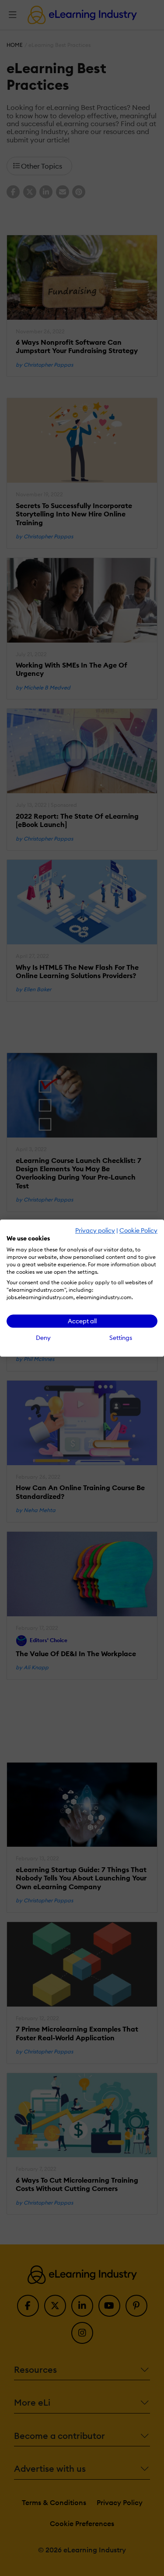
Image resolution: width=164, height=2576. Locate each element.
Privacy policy (95, 1230)
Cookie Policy (138, 1230)
